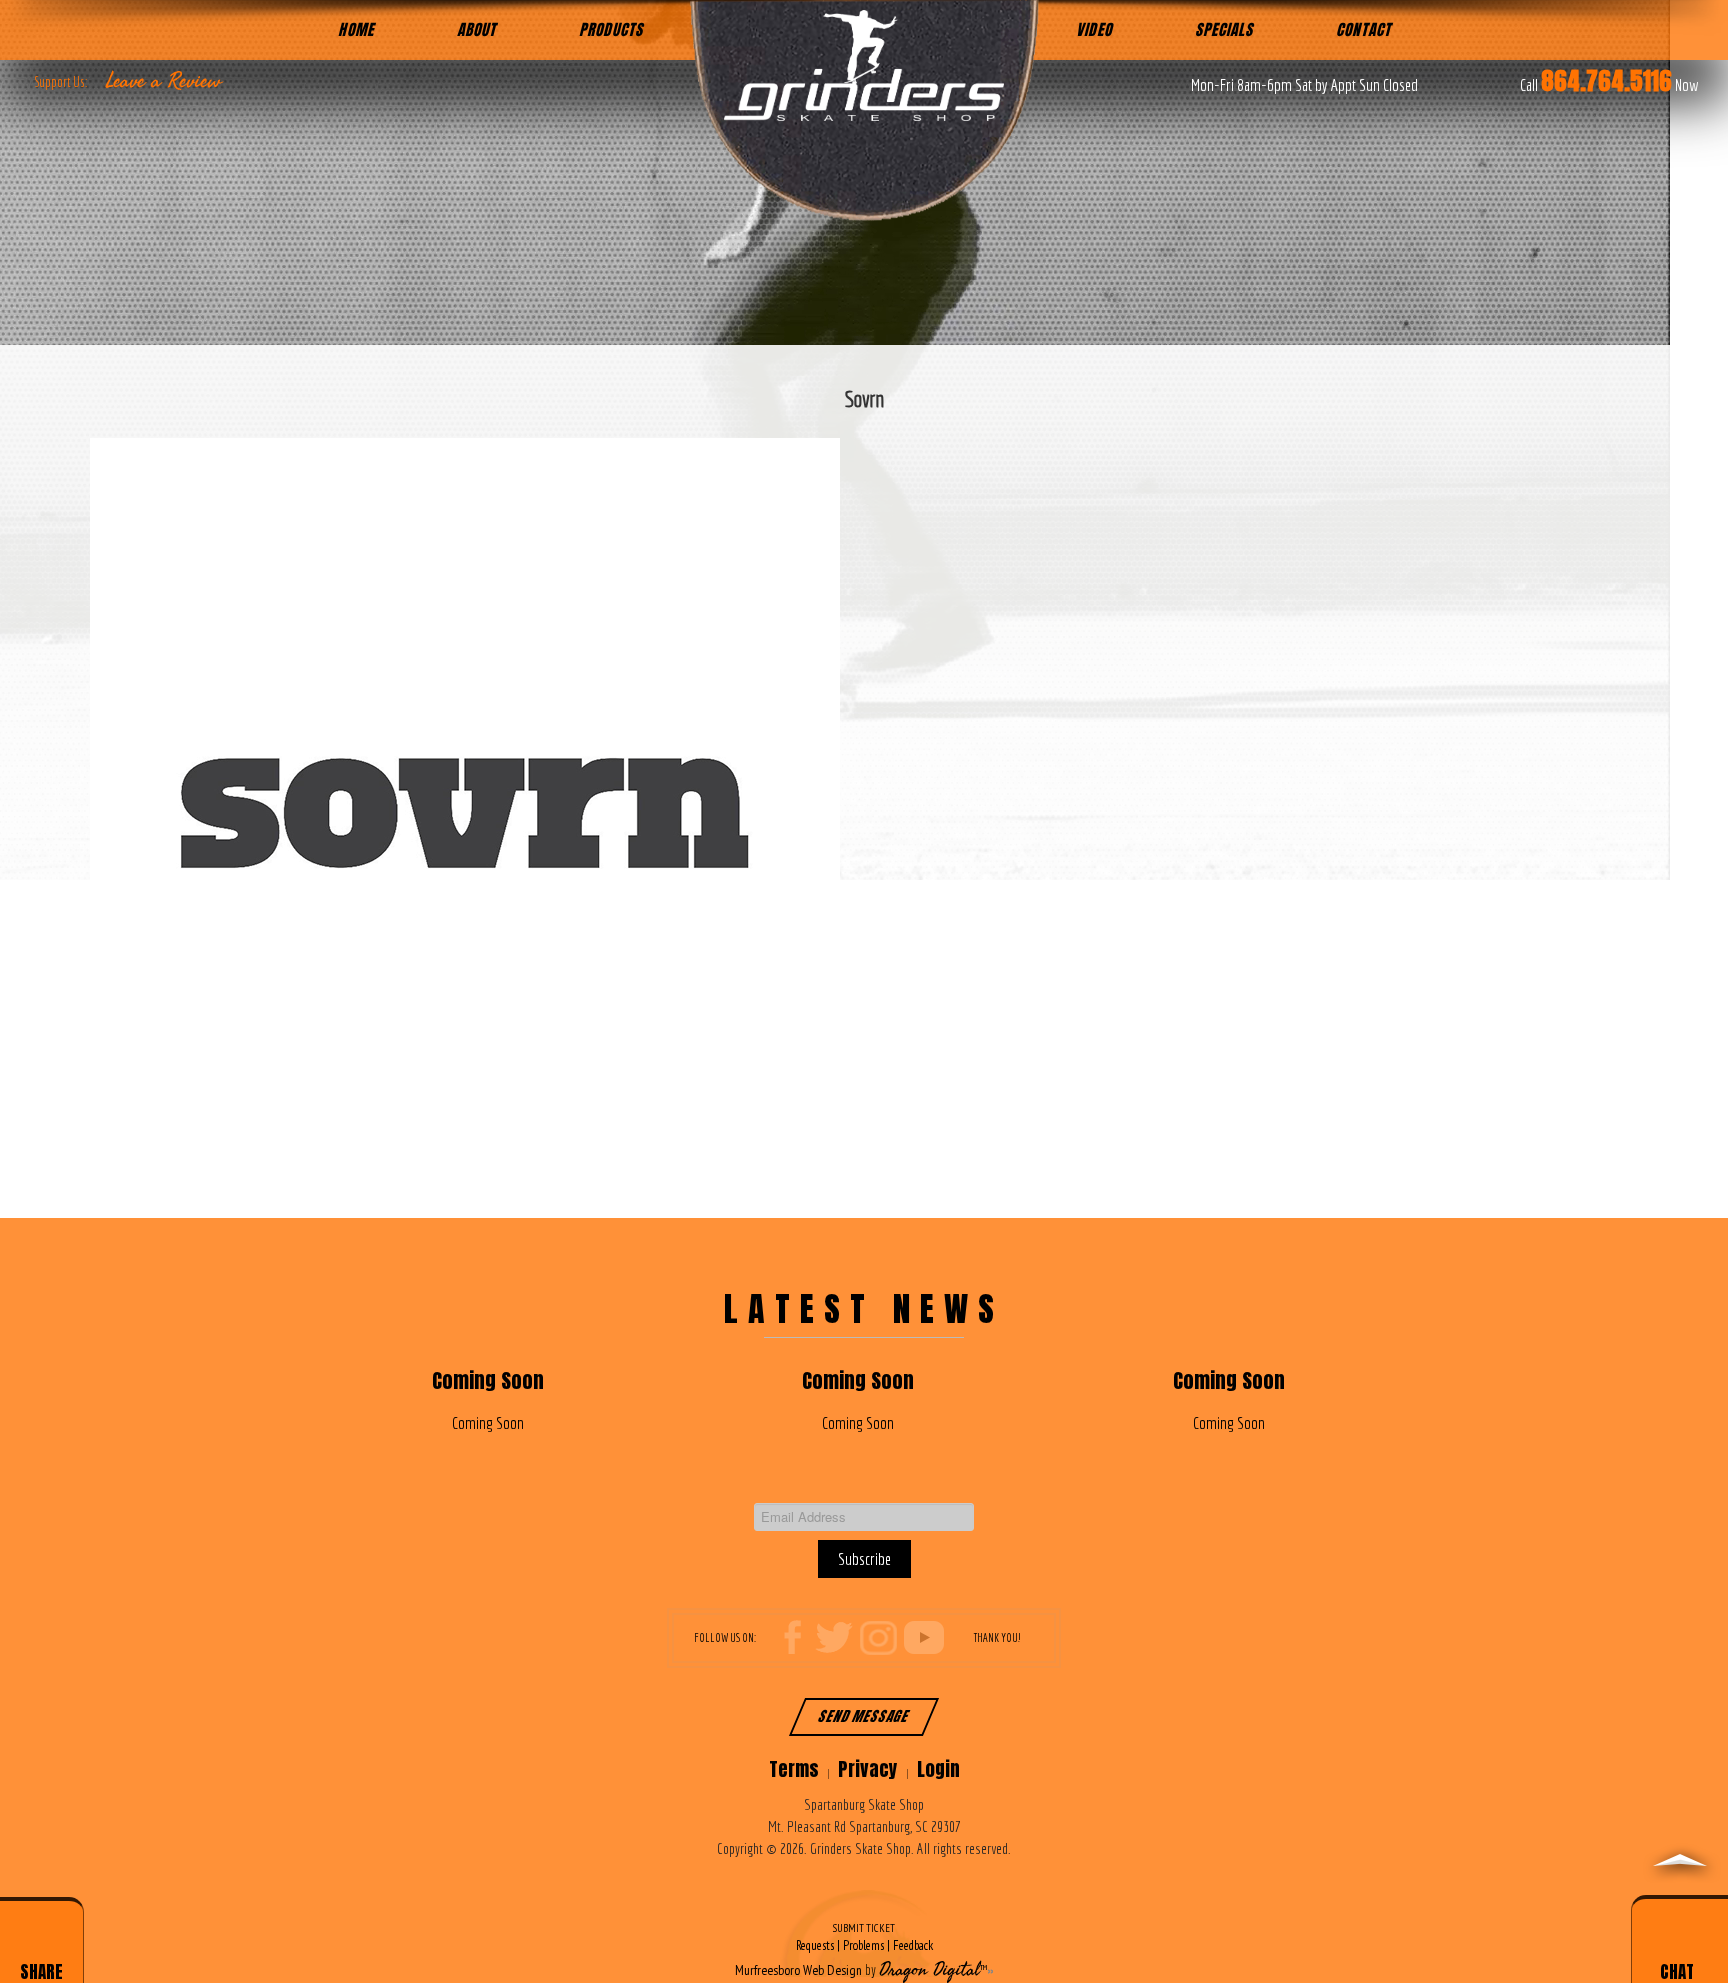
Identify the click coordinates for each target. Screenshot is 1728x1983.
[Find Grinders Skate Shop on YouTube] (924, 1637)
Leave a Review (163, 81)
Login (938, 1769)
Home (356, 29)
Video (1094, 29)
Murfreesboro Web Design (798, 1970)
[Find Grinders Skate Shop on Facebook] (797, 1637)
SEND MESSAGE (864, 1716)
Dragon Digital (929, 1970)
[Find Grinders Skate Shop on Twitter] (834, 1637)
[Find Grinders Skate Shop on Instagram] (879, 1637)
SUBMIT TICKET (864, 1937)
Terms (794, 1769)
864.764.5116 (1606, 81)
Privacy (868, 1769)
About (476, 29)
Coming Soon (488, 1380)
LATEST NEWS (864, 1308)
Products (611, 29)
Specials (1224, 29)
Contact (1363, 29)
